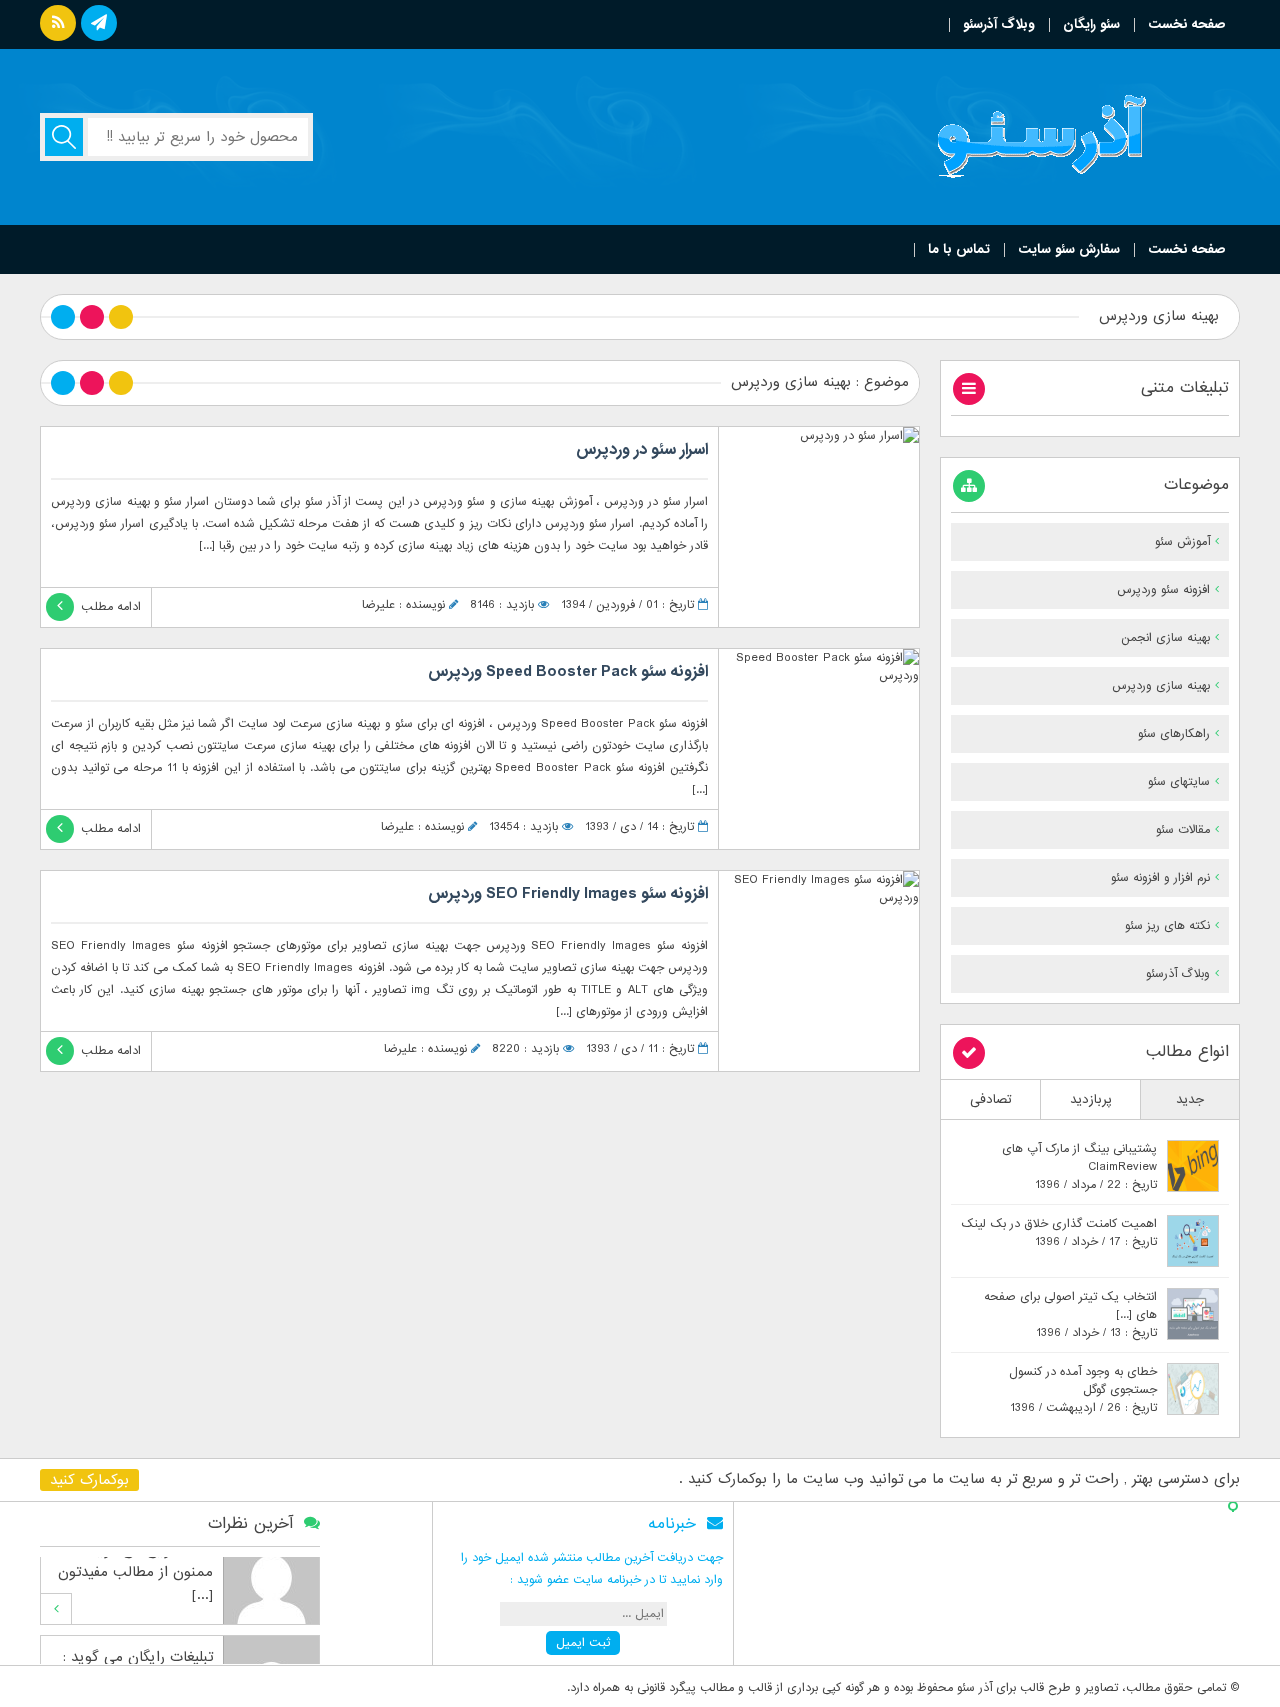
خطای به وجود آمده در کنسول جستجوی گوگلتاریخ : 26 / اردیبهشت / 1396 (1083, 1390)
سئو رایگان (1091, 24)
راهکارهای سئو (1174, 734)
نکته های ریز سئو (1167, 926)
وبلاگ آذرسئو (999, 24)
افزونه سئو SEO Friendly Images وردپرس (568, 894)
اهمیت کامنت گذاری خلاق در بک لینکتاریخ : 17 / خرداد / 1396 (1059, 1233)
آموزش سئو (1182, 542)
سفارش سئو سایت (1069, 249)
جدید (1190, 1099)
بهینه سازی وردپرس (1161, 686)
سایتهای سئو (1179, 782)
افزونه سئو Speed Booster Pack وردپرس (568, 672)
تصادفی (991, 1099)
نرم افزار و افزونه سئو (1160, 878)
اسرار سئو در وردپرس (642, 450)
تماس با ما (959, 249)
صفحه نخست (1187, 24)
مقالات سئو (1183, 830)
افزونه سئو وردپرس (1163, 590)
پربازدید (1091, 1099)
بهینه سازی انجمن (1165, 638)
